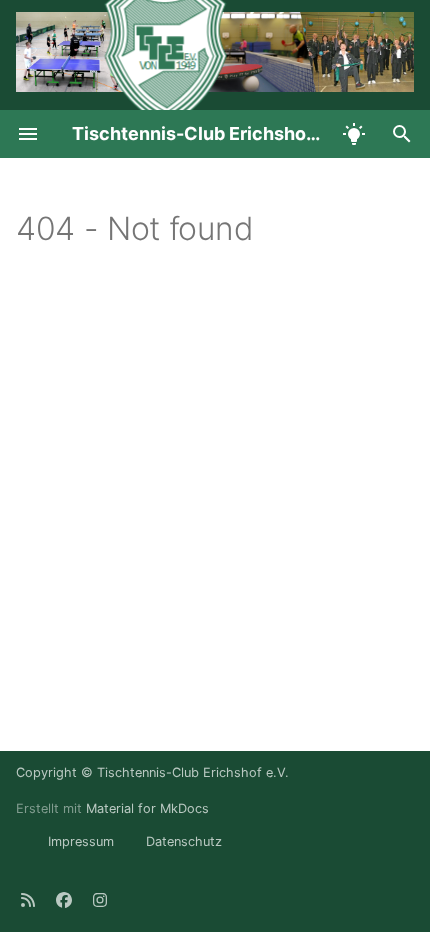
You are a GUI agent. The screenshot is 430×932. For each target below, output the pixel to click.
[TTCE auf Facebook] (64, 900)
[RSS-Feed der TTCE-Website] (28, 900)
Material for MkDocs (147, 808)
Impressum (81, 841)
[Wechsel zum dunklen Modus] (354, 134)
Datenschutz (184, 841)
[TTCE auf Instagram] (100, 900)
